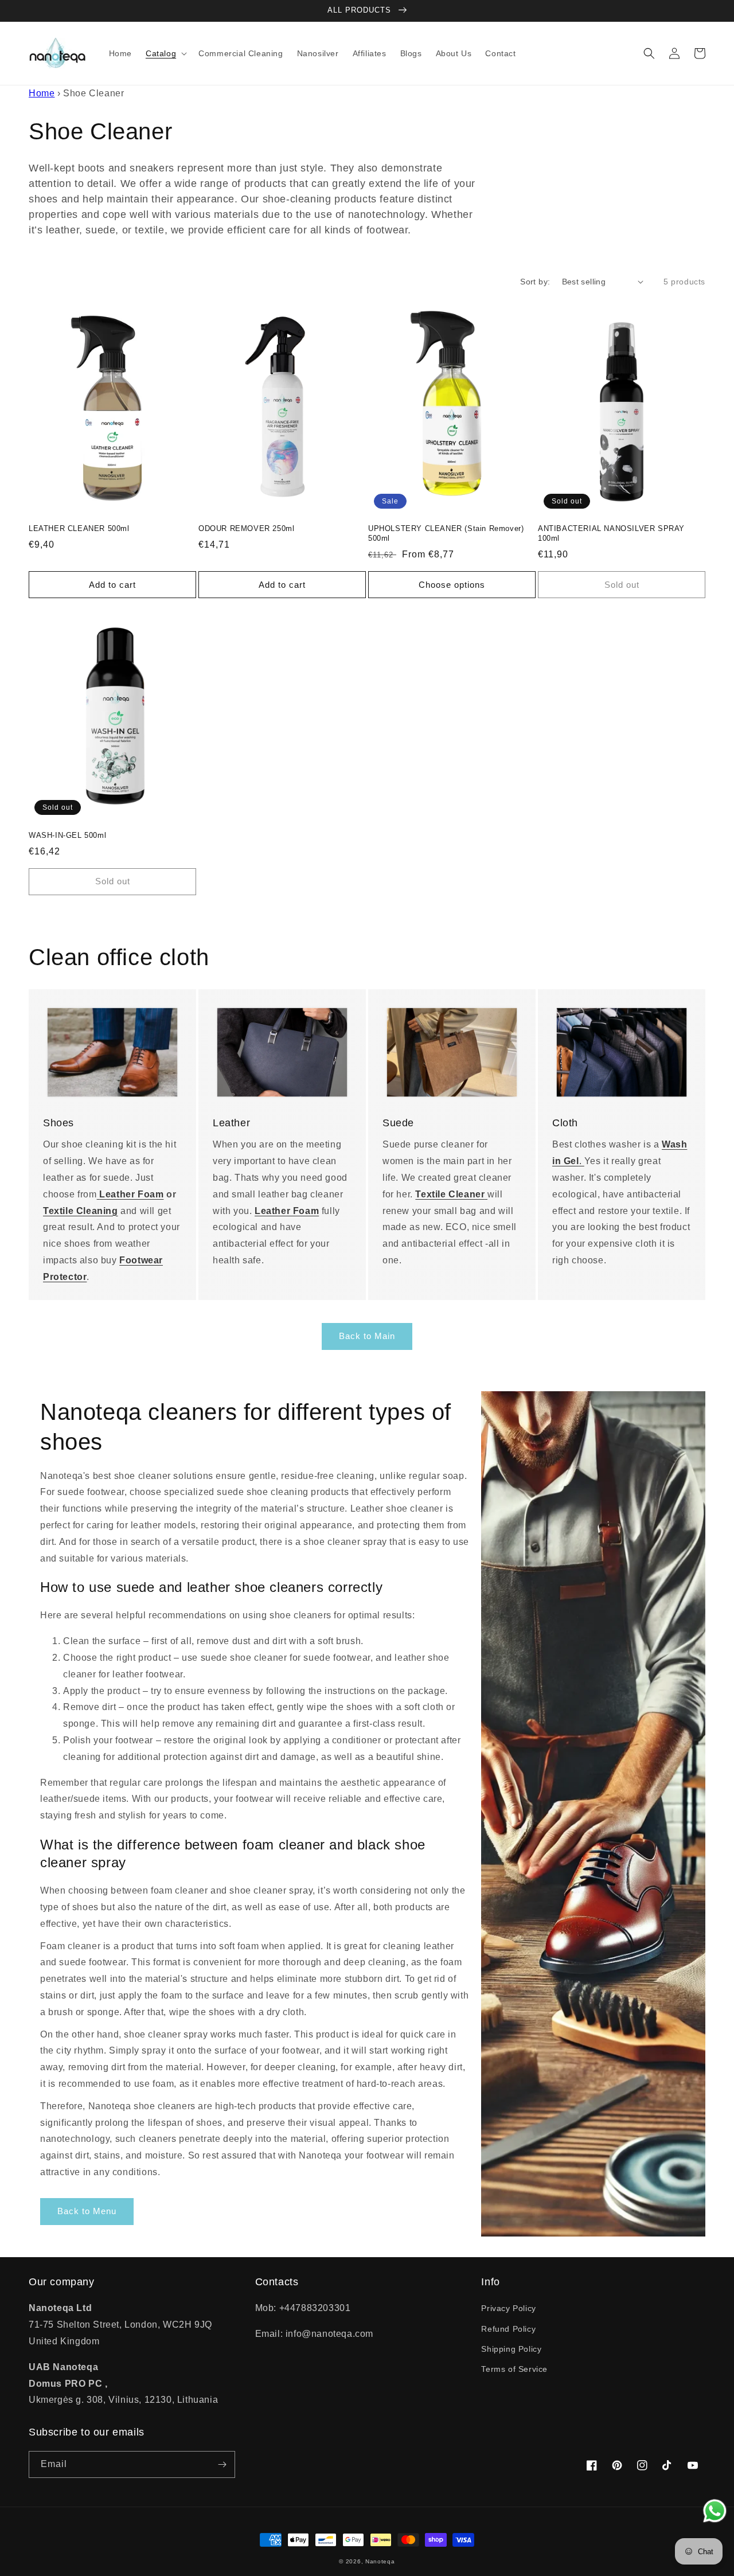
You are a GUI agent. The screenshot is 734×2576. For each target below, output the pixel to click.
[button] (165, 53)
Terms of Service (514, 2369)
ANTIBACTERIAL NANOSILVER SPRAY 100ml (611, 533)
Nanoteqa (380, 2561)
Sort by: (535, 282)
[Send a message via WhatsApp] (715, 2511)
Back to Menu (87, 2211)
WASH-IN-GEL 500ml (67, 835)
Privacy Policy (508, 2308)
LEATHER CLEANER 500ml (79, 528)
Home (42, 93)
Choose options (452, 585)
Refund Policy (508, 2329)
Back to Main (367, 1336)
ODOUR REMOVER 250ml (246, 528)
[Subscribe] (222, 2464)
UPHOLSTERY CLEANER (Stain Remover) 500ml (446, 533)
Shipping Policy (511, 2349)
